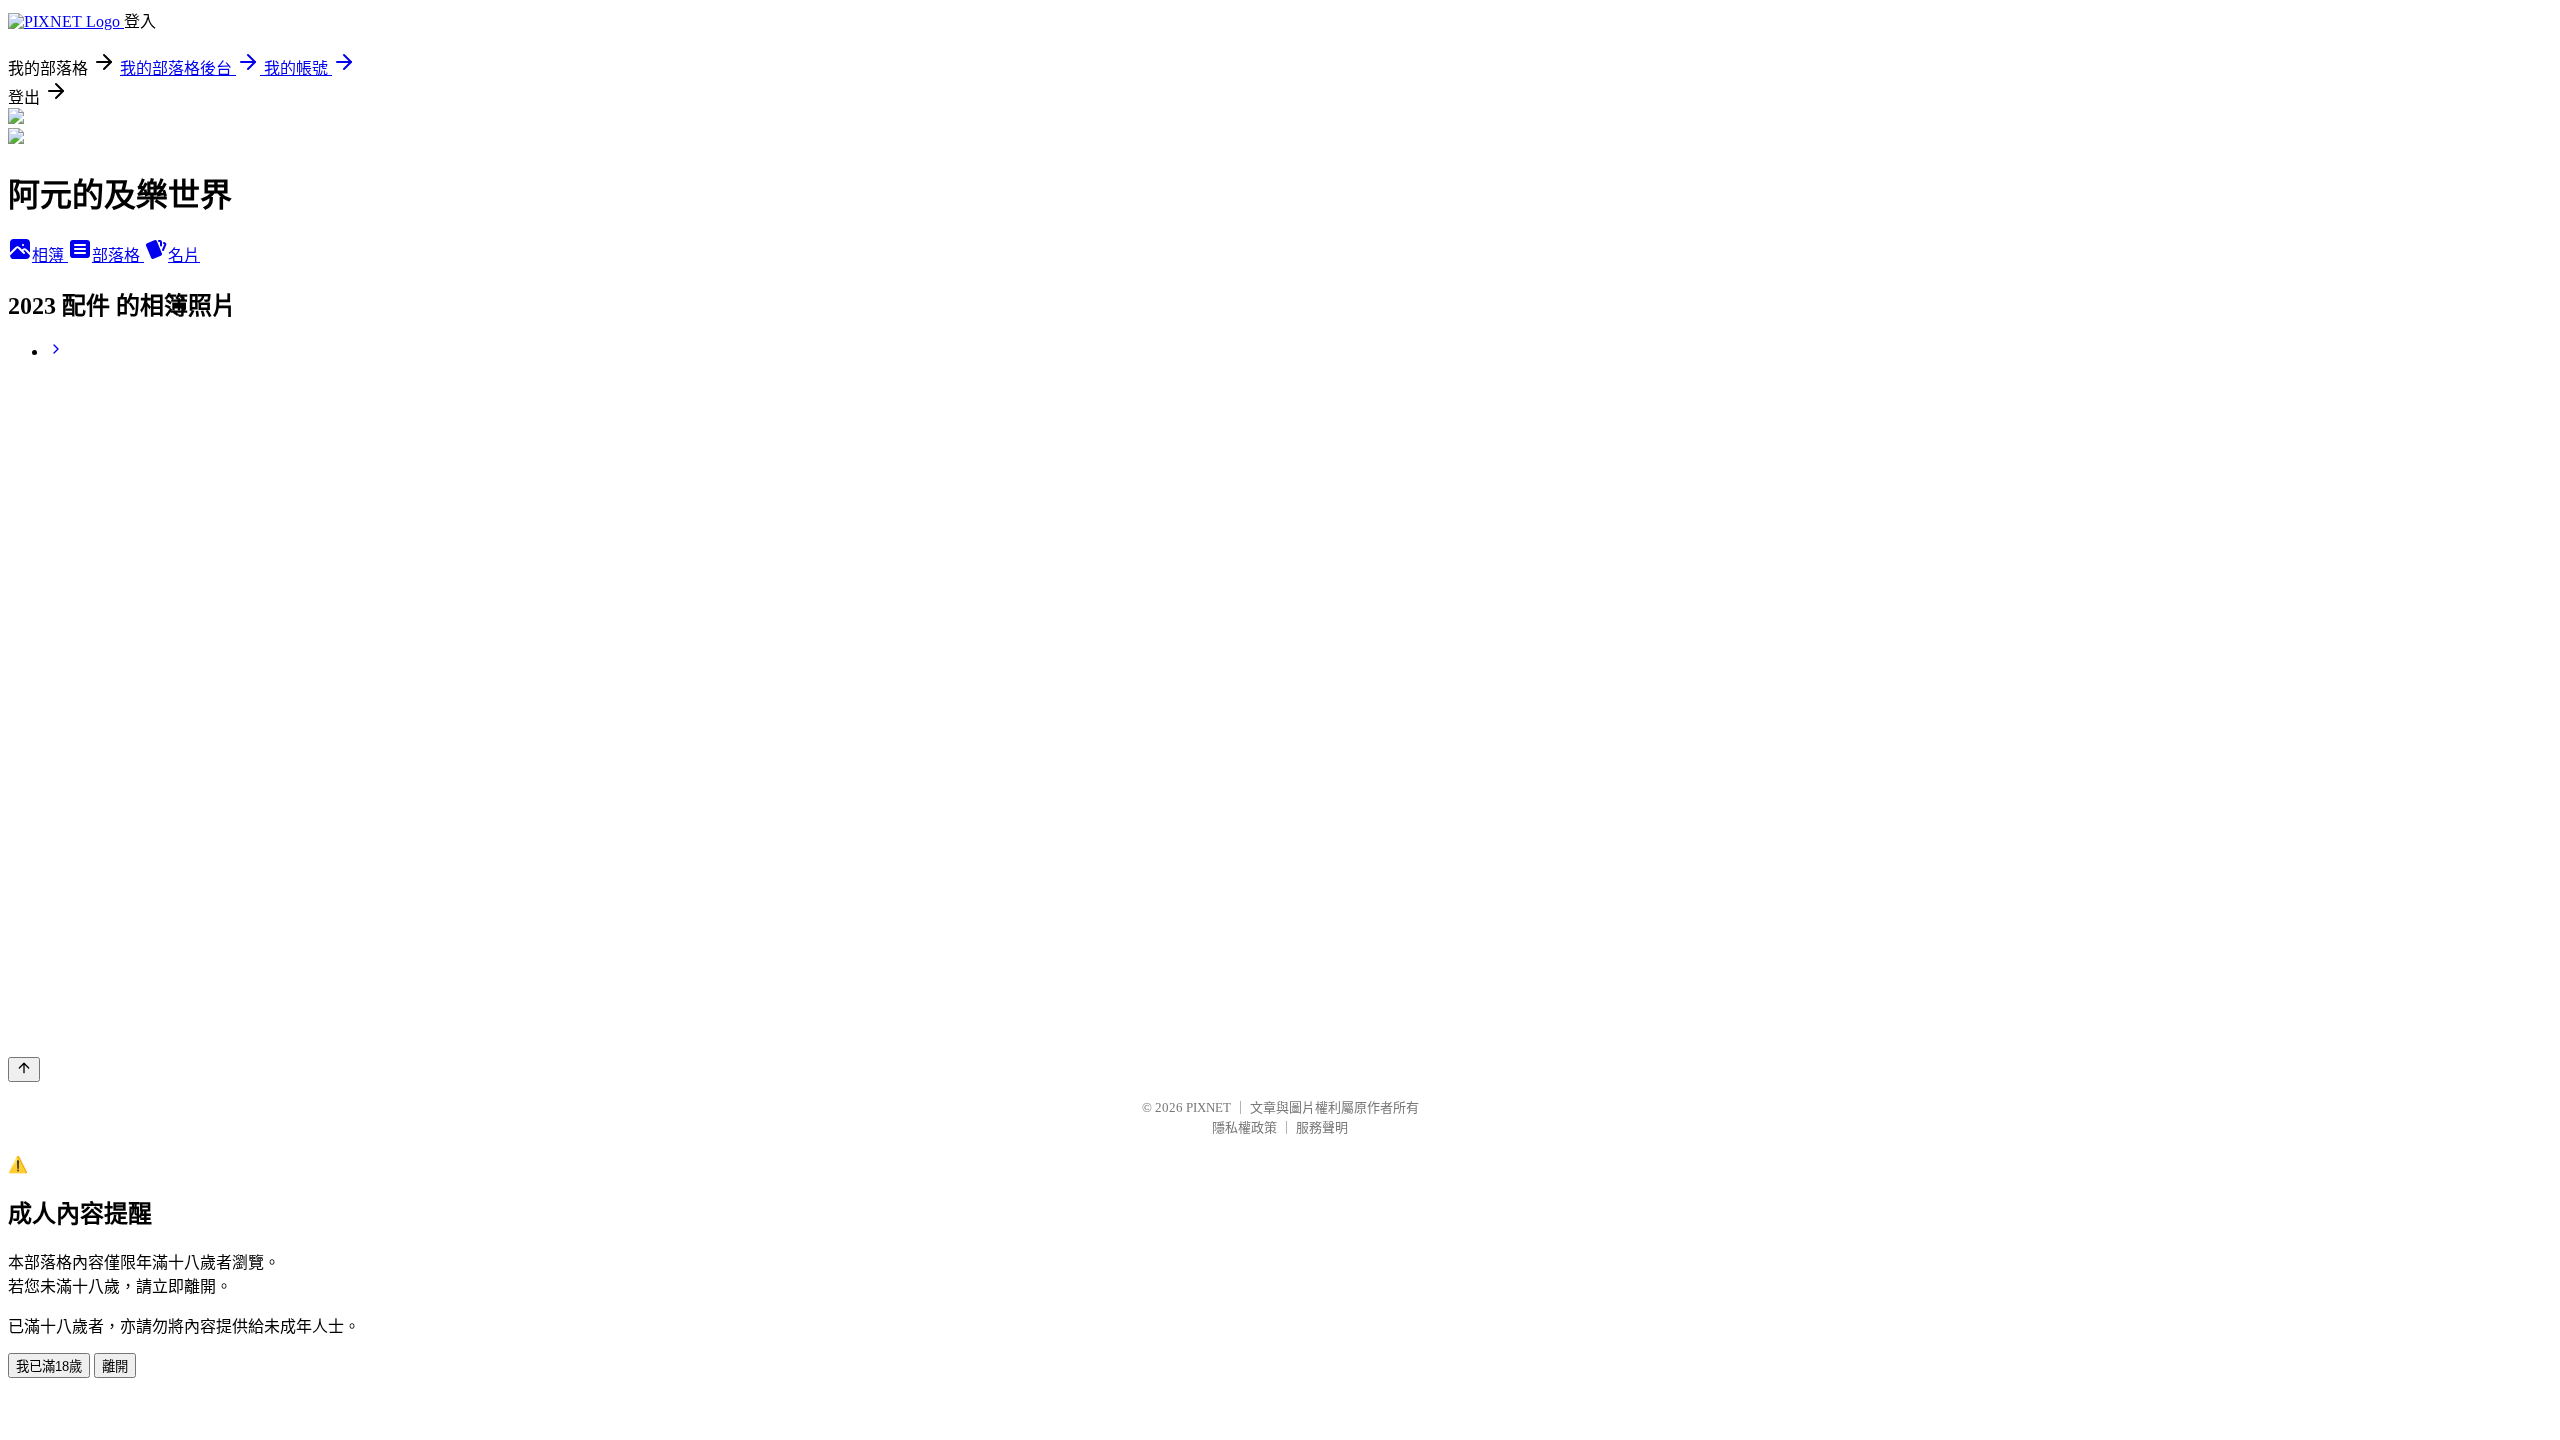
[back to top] (24, 1069)
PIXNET (1208, 1107)
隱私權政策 (1244, 1127)
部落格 (118, 255)
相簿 (50, 255)
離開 (115, 1366)
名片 (184, 255)
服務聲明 (1322, 1127)
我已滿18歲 (49, 1366)
